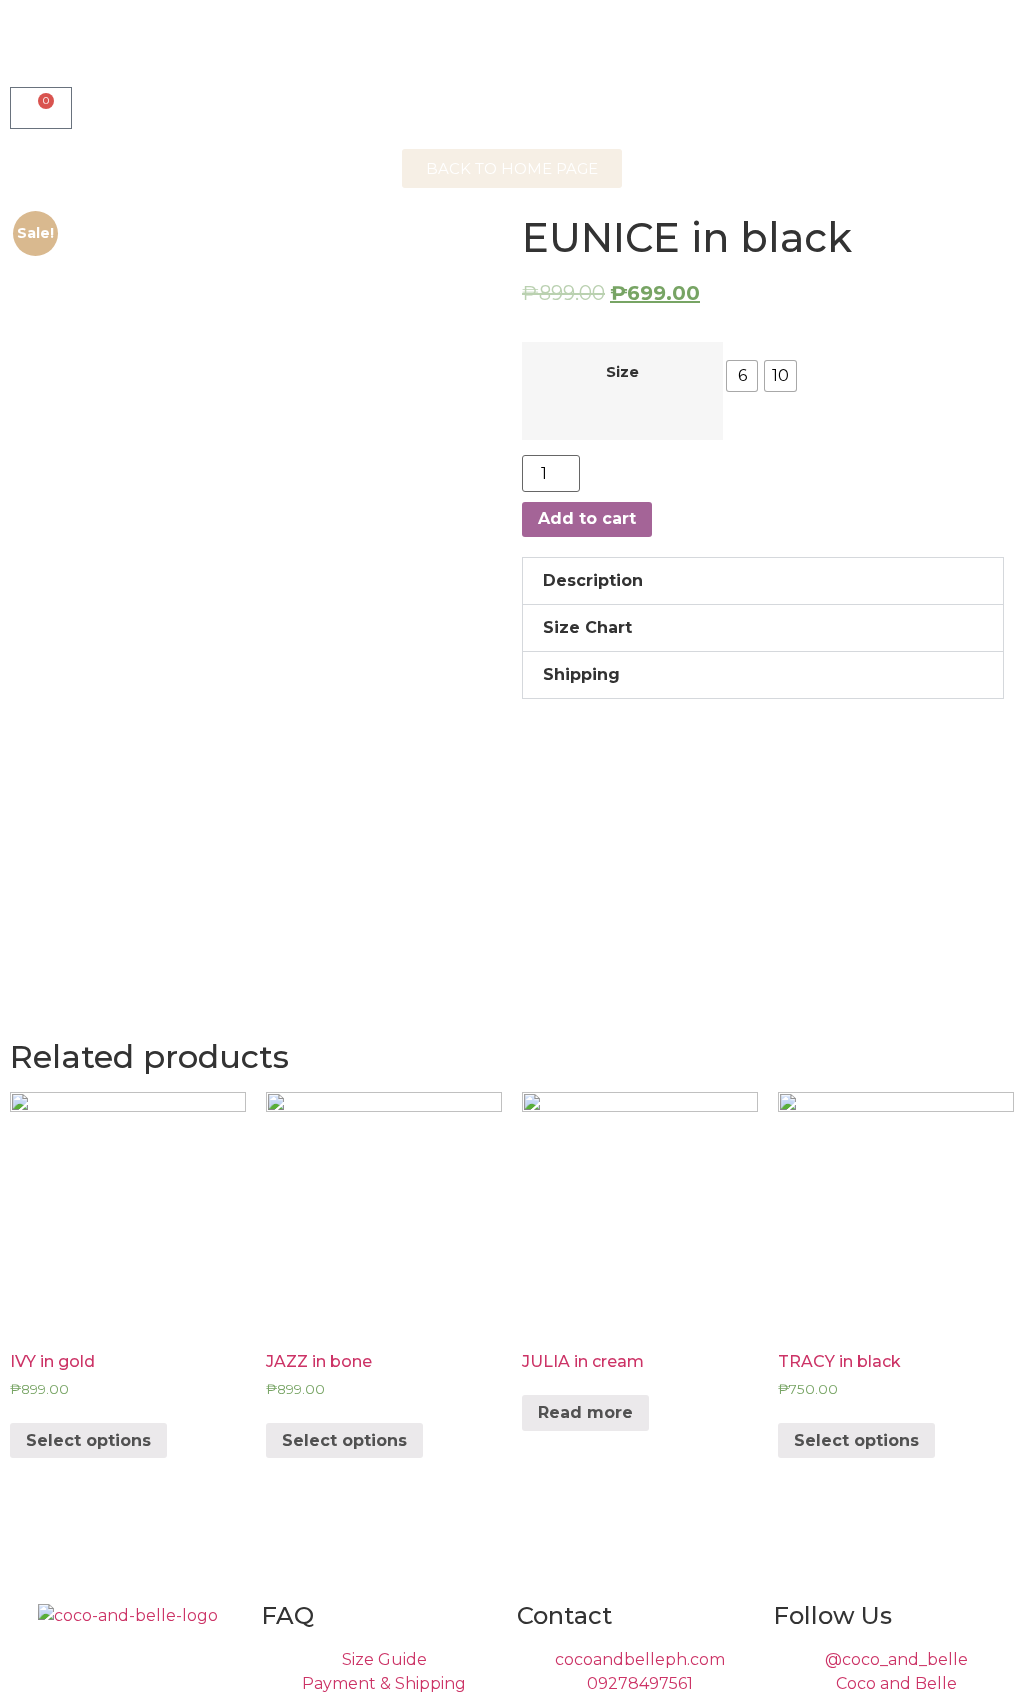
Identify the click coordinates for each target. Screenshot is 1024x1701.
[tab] (763, 581)
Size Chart (587, 627)
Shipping (581, 674)
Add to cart (587, 518)
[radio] (742, 376)
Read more (585, 1412)
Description (593, 580)
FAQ (287, 1615)
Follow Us (832, 1615)
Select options (88, 1440)
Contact (564, 1615)
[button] (512, 168)
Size (622, 372)
